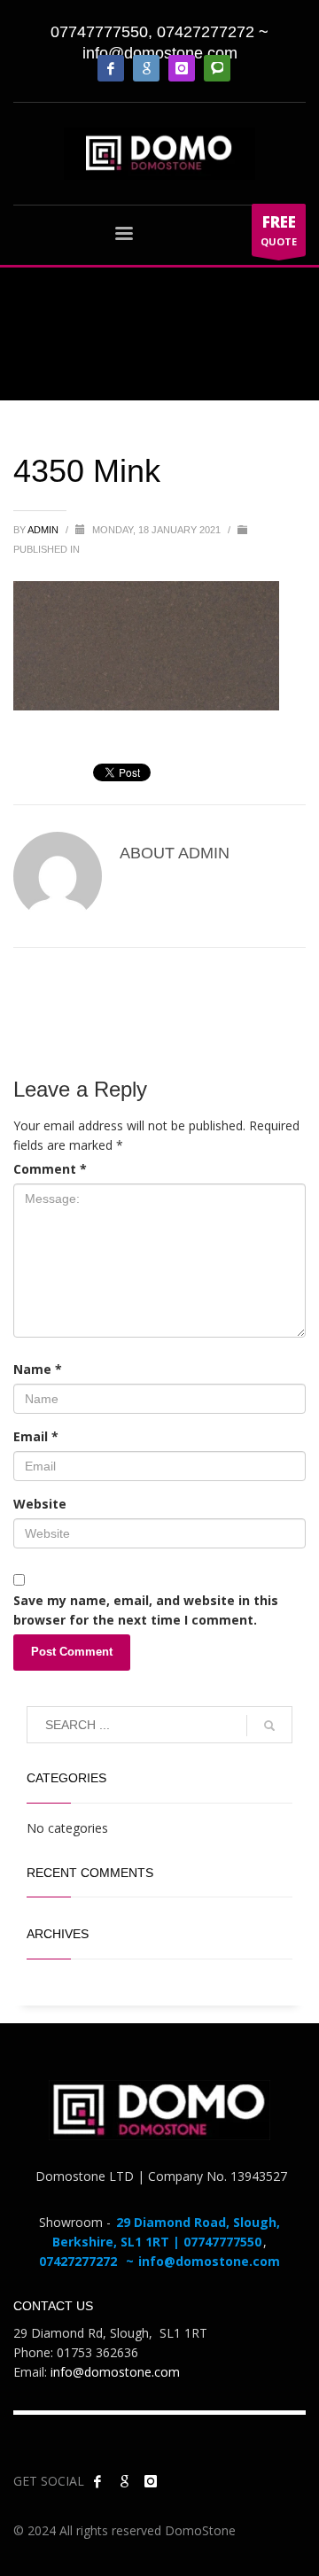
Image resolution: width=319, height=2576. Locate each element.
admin (44, 530)
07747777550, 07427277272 (152, 32)
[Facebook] (111, 68)
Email (36, 1436)
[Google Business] (146, 68)
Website (40, 1504)
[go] (269, 1726)
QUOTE (279, 230)
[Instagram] (182, 68)
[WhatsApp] (217, 68)
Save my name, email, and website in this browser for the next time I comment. (146, 1610)
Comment (50, 1169)
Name (38, 1369)
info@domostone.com (160, 53)
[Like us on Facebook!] (97, 2481)
